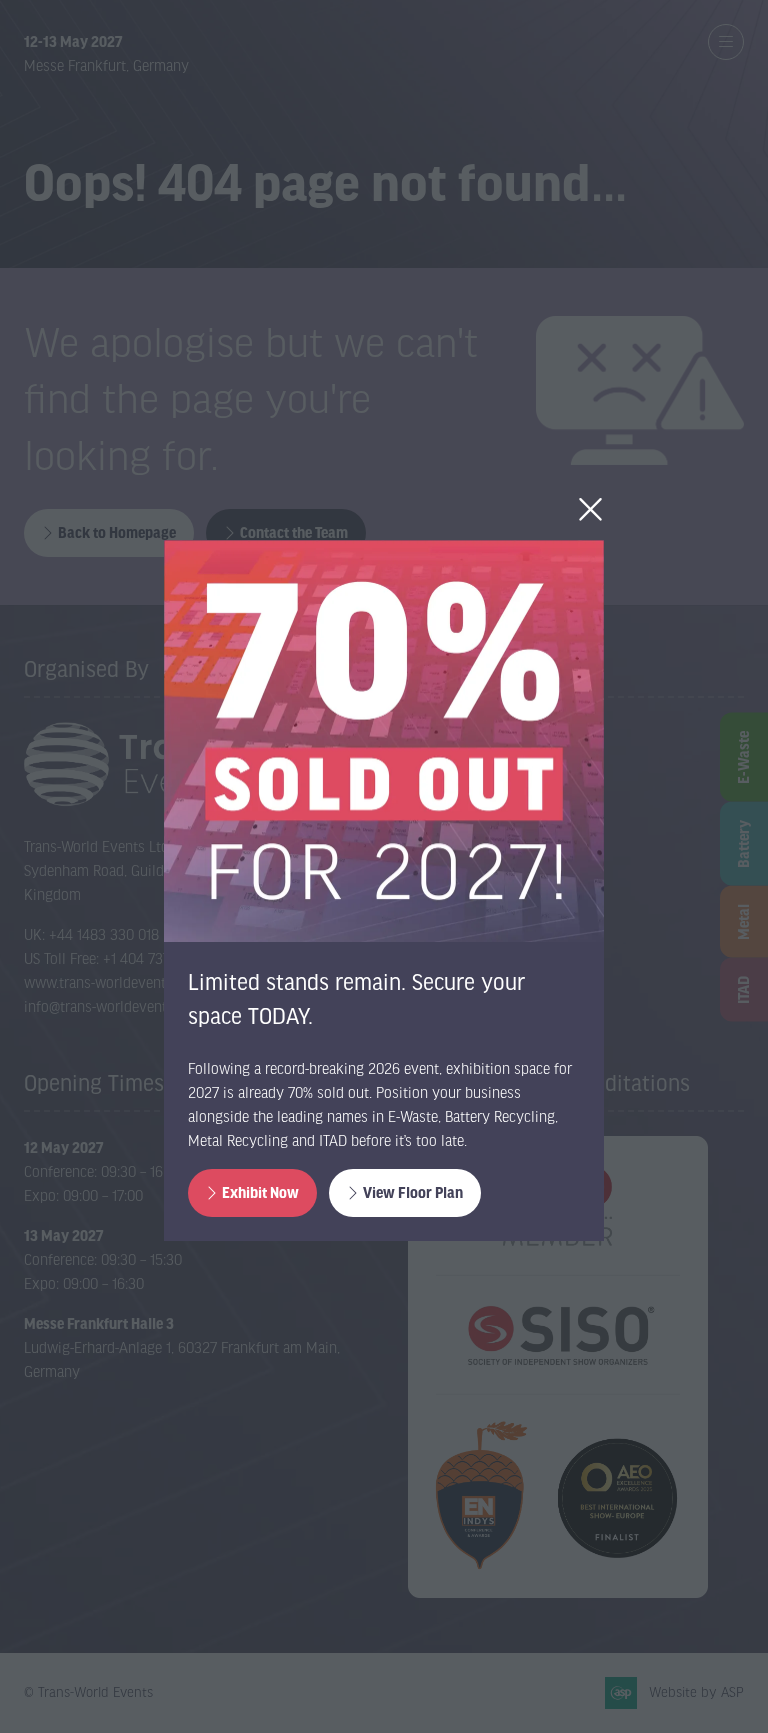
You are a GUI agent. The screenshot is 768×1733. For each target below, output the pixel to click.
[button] (590, 510)
